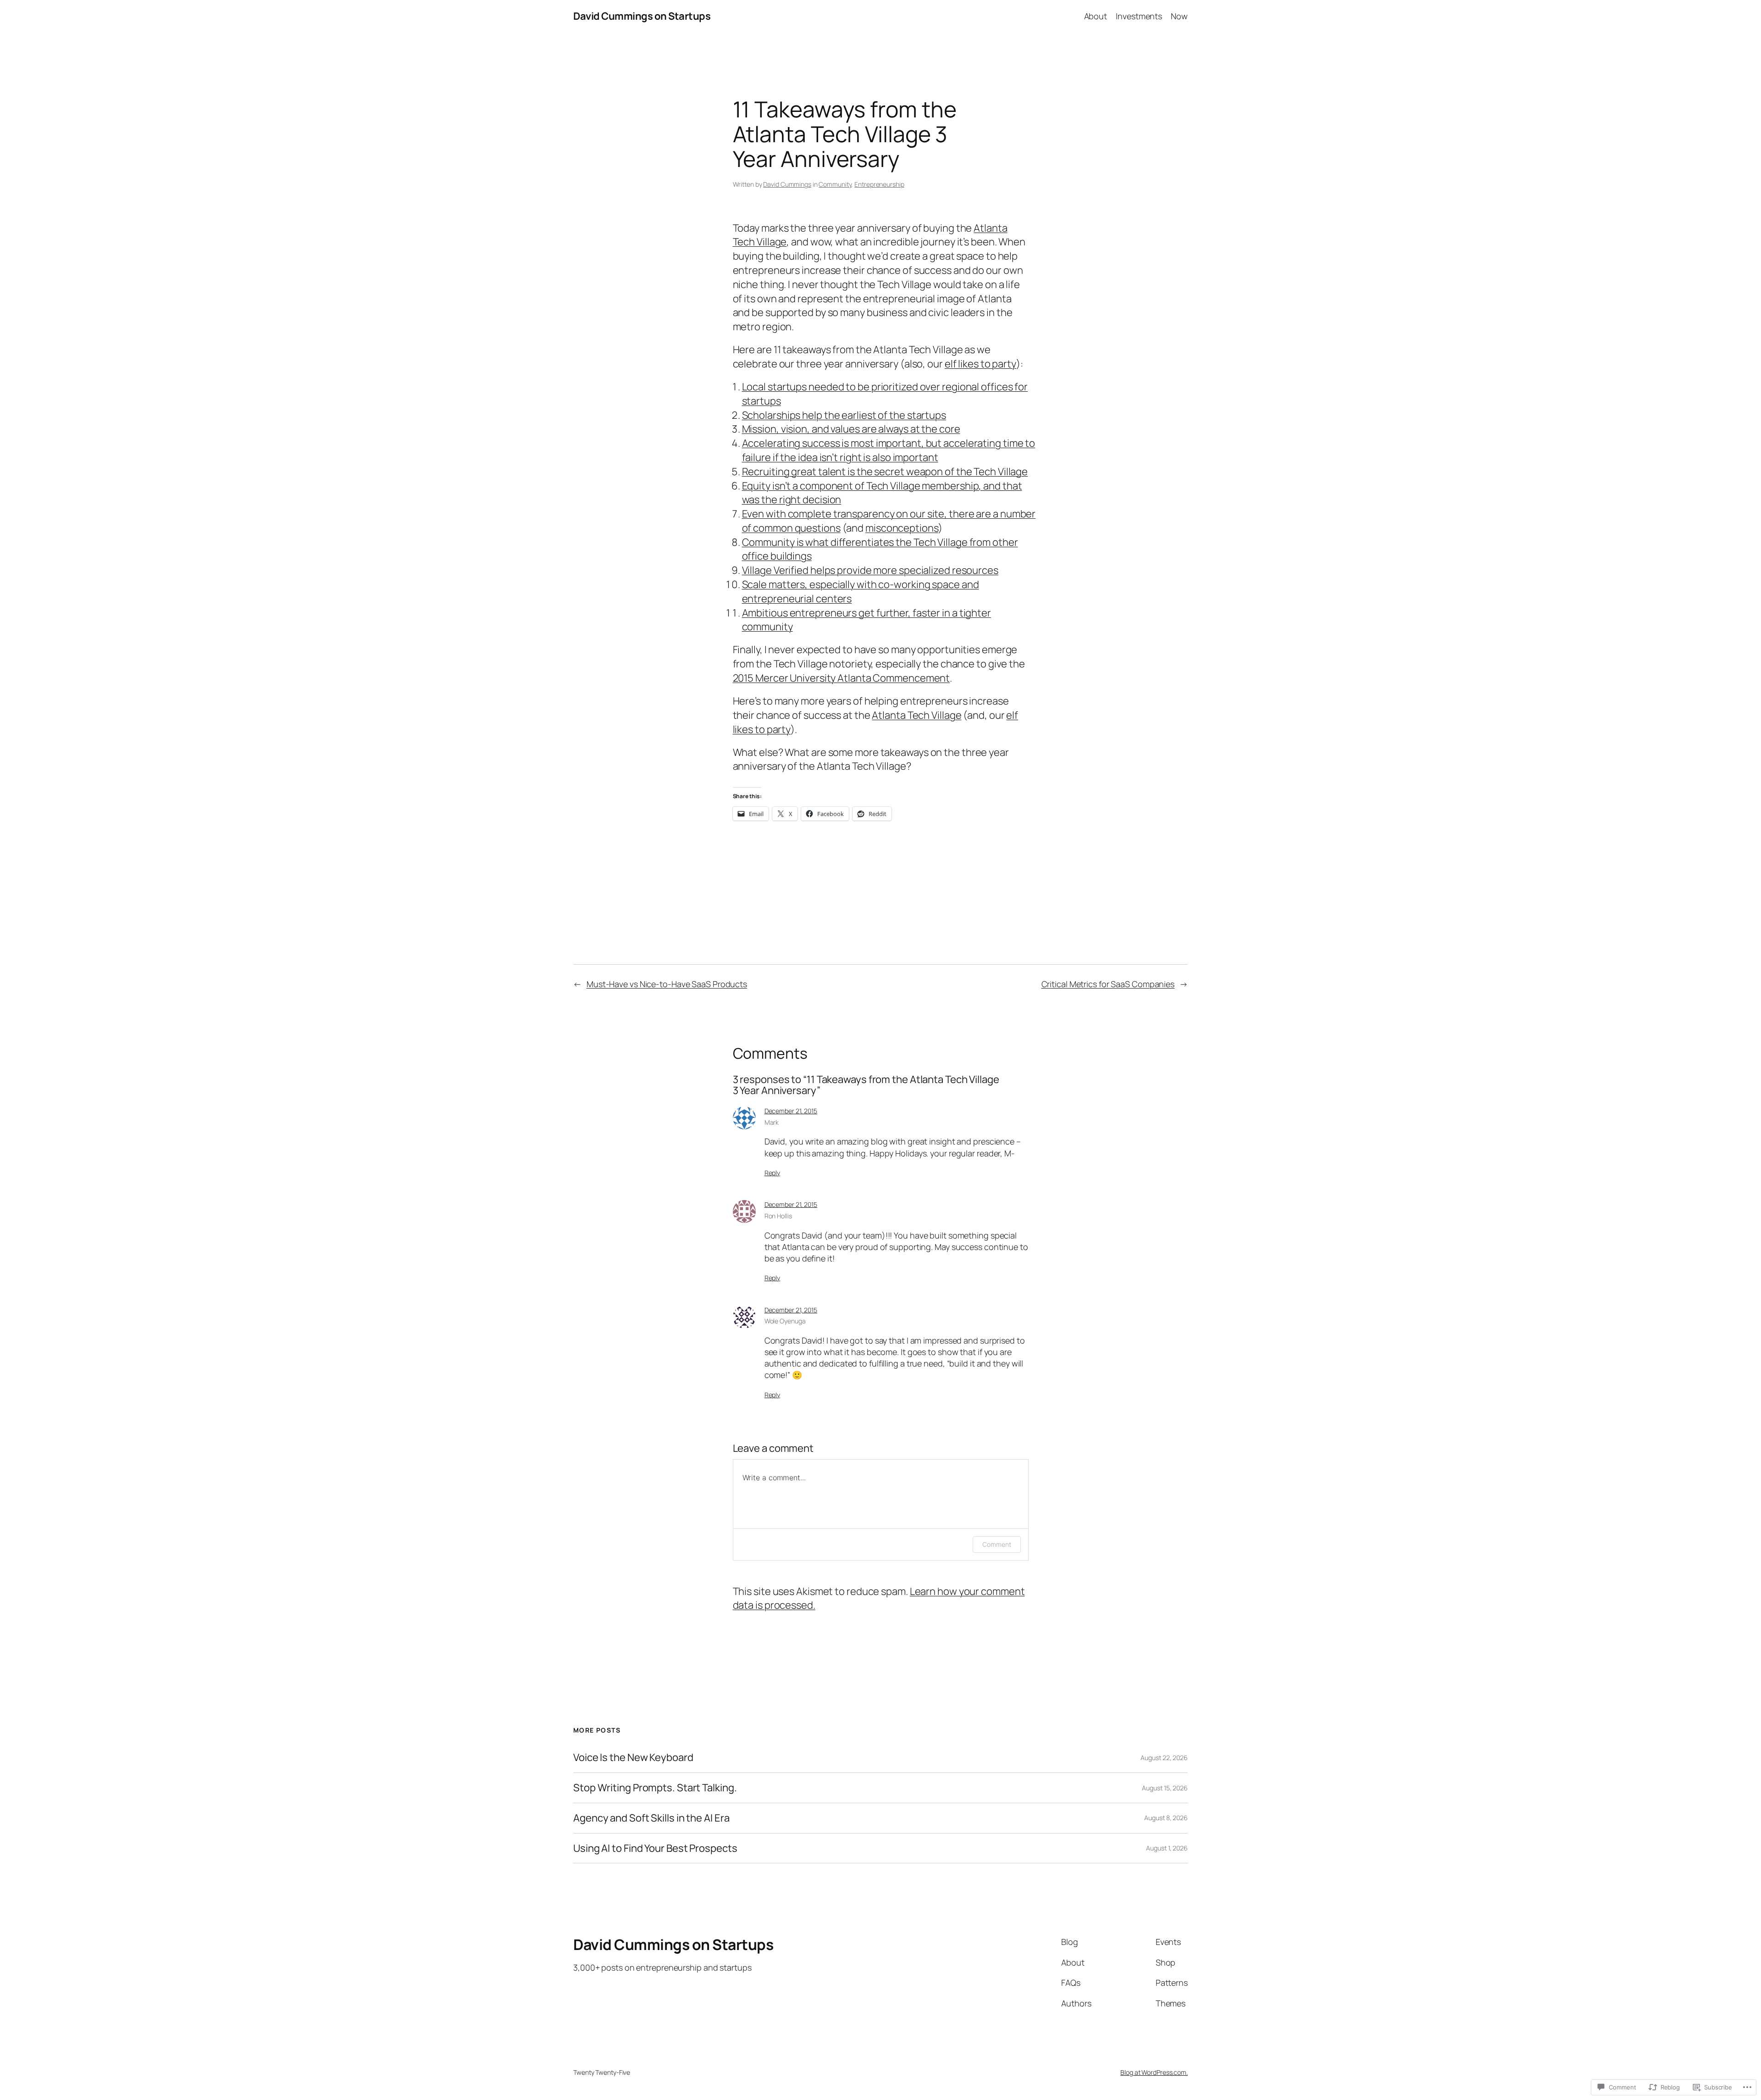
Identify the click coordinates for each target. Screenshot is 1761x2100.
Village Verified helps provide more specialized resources (870, 570)
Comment (997, 1544)
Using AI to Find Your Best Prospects (655, 1848)
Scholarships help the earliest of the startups (844, 415)
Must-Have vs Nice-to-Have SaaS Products (667, 984)
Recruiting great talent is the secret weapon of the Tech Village (885, 472)
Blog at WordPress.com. (1154, 2072)
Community (835, 184)
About (1096, 16)
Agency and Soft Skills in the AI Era (651, 1818)
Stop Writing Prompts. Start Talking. (655, 1788)
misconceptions (902, 528)
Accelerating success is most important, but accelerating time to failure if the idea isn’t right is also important (889, 450)
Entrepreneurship (879, 184)
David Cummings (787, 184)
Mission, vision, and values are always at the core (851, 429)
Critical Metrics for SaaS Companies (1108, 984)
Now (1179, 16)
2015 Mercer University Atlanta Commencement (842, 678)
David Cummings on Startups (642, 16)
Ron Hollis (778, 1216)
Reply (773, 1173)
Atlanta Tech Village (916, 715)
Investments (1139, 16)
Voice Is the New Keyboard (633, 1758)
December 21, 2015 (791, 1111)
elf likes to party (980, 364)
